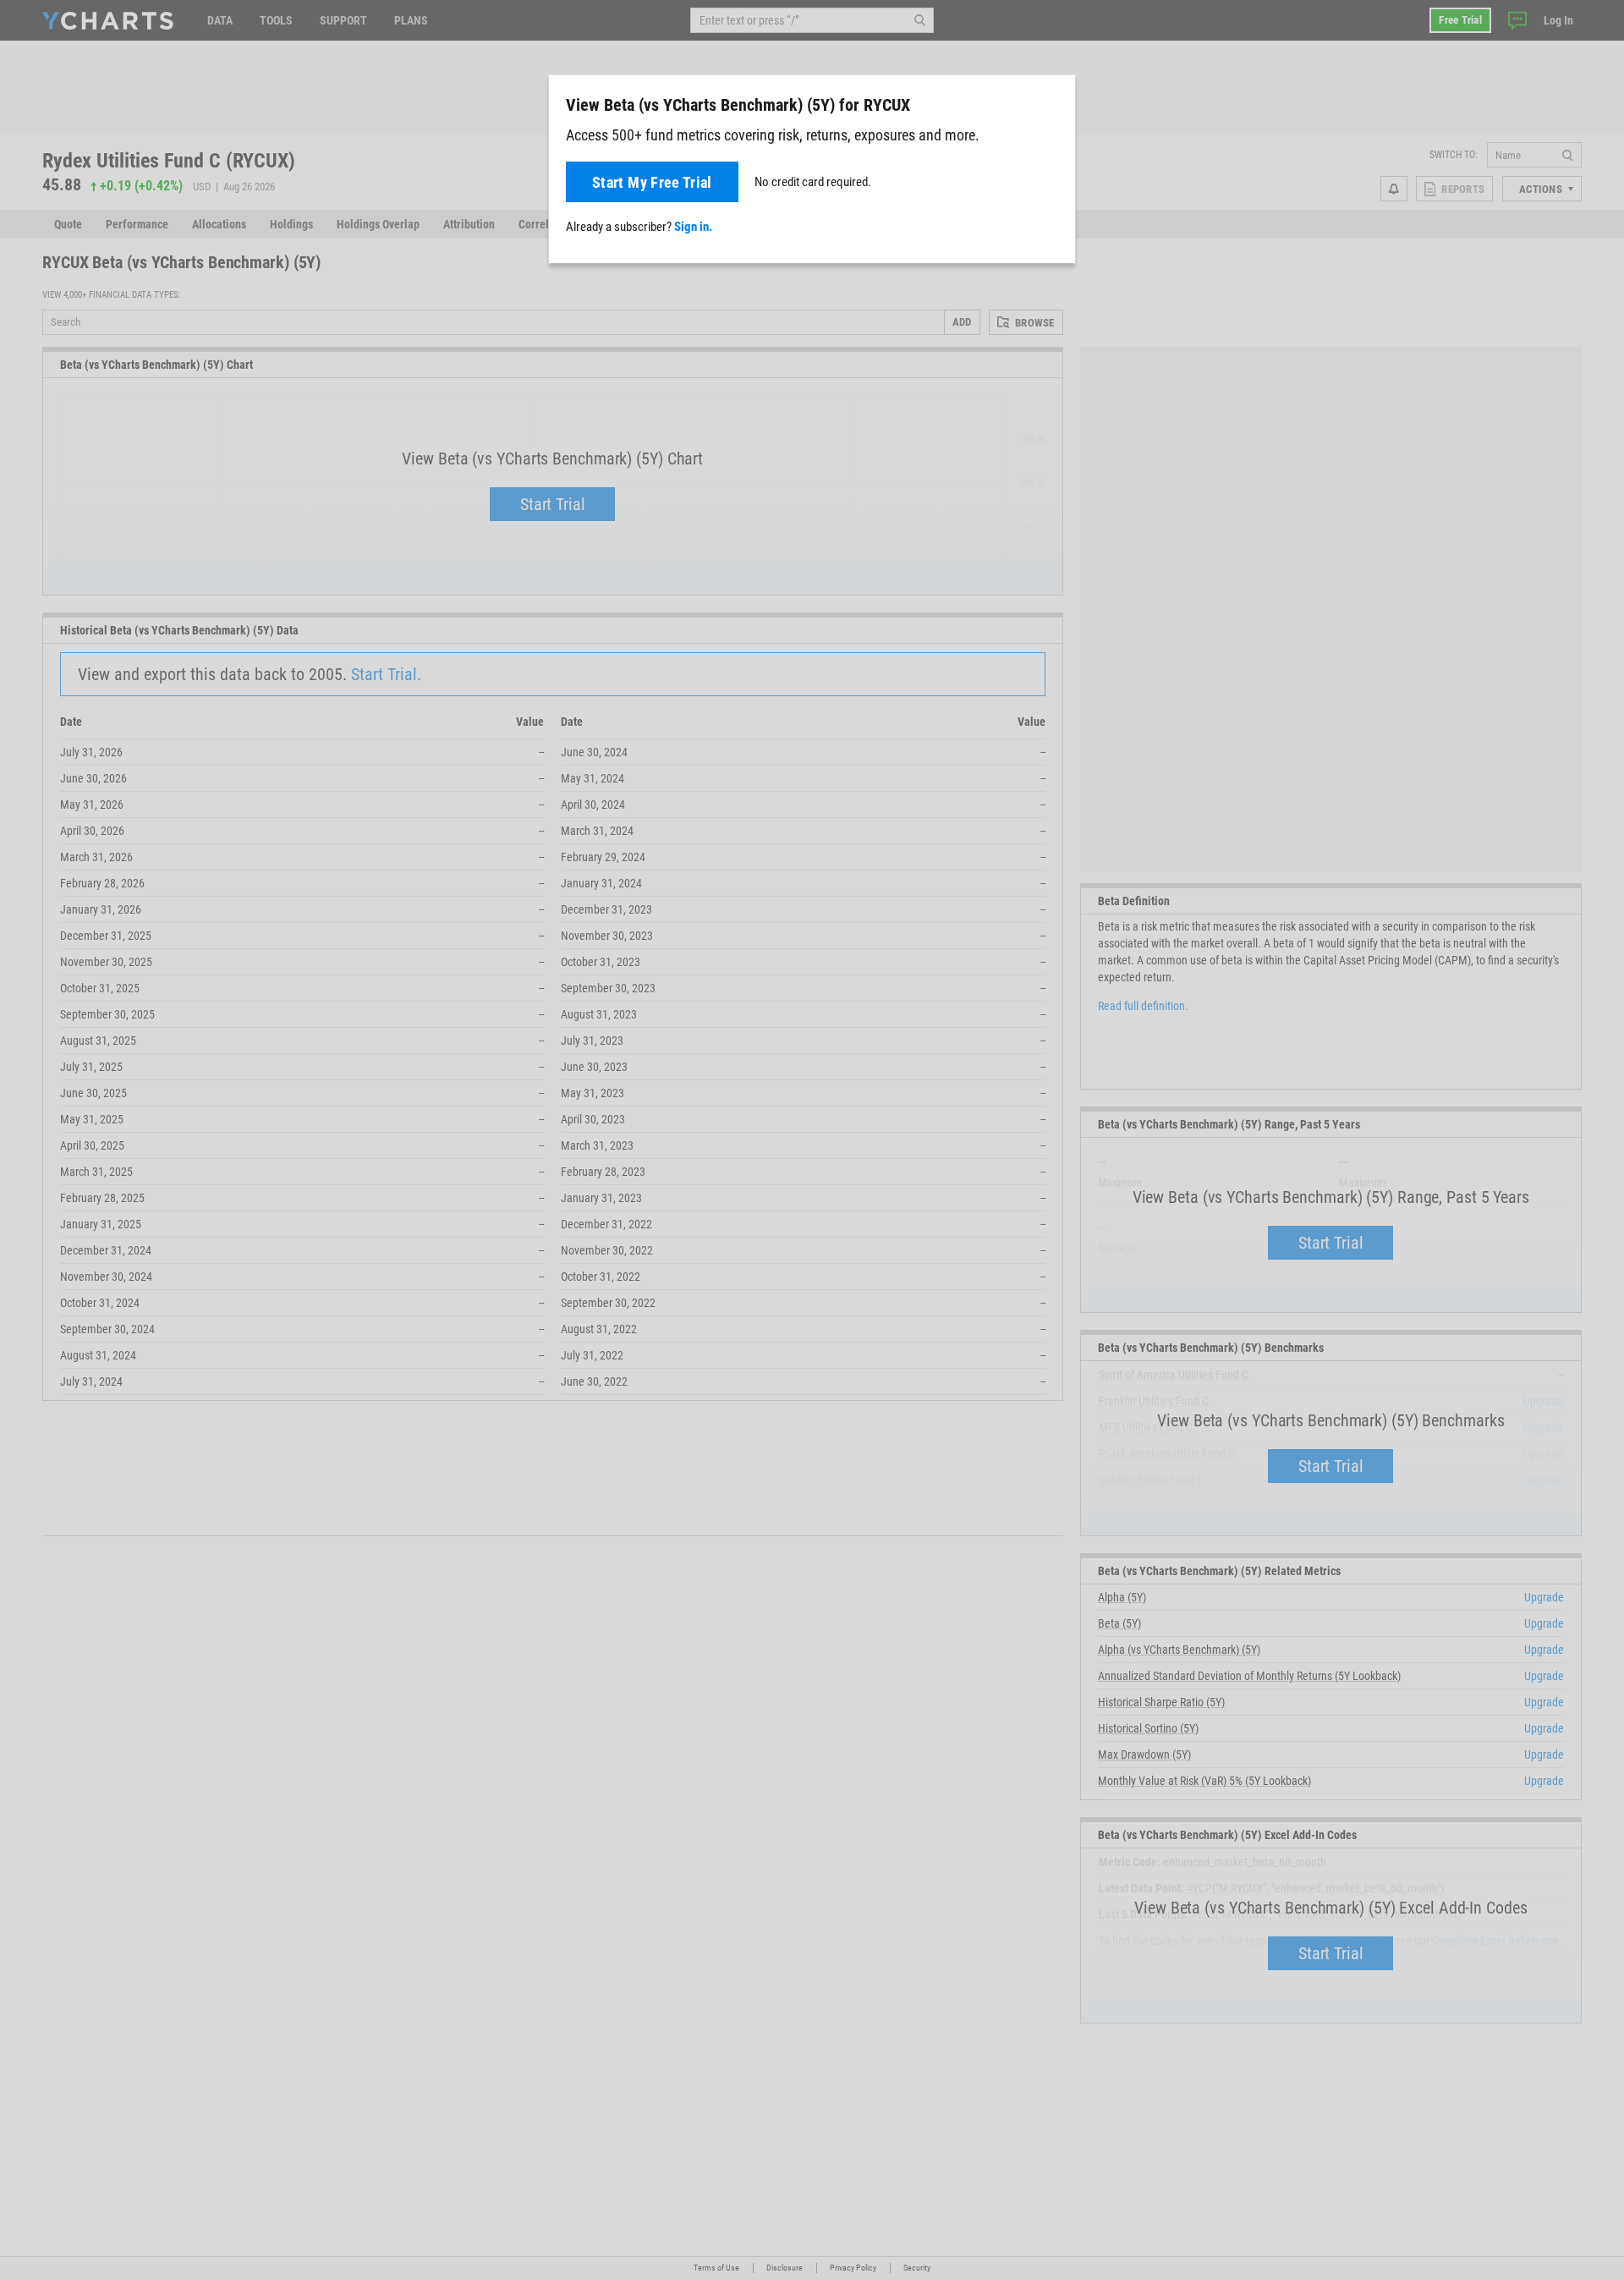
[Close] (1056, 102)
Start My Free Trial (652, 182)
